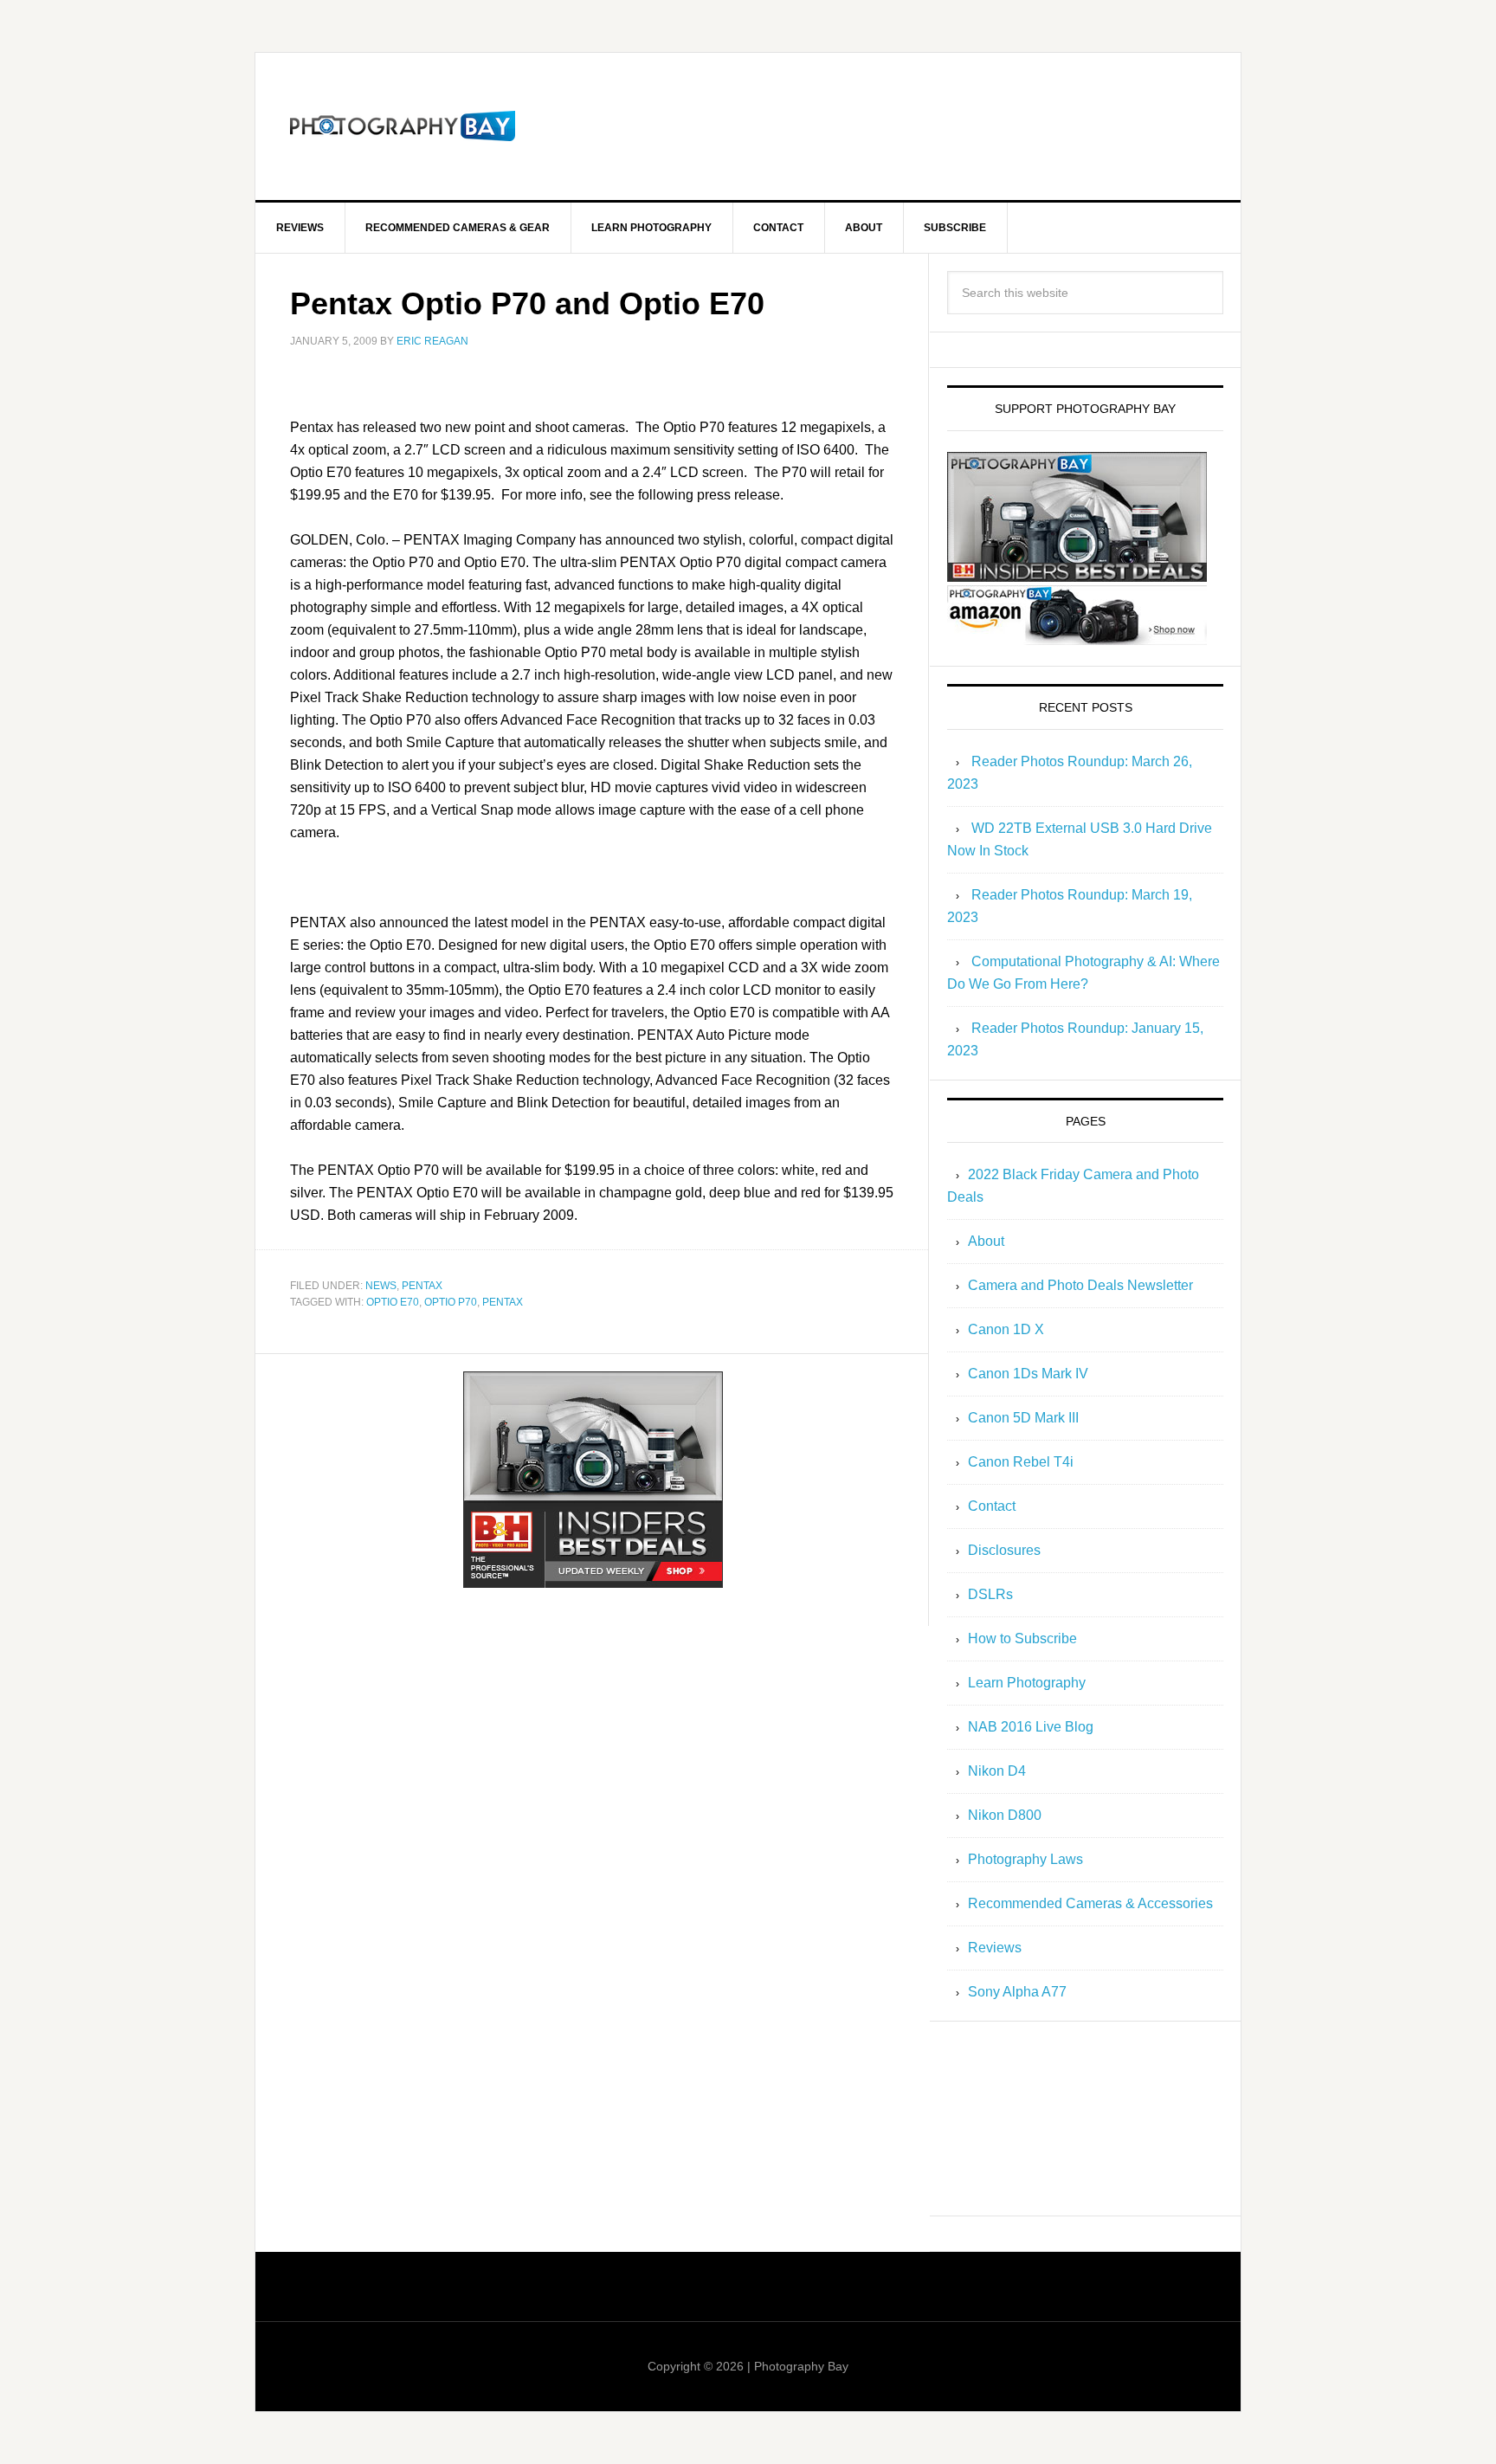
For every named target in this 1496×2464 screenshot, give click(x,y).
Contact (992, 1506)
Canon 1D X (1006, 1329)
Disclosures (1004, 1550)
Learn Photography (1027, 1683)
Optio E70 (393, 1302)
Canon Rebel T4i (1021, 1462)
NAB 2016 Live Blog (1031, 1727)
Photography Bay (403, 126)
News (381, 1286)
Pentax (422, 1286)
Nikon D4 (997, 1771)
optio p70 (451, 1302)
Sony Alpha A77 (1017, 1992)
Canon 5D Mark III (1023, 1418)
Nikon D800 (1005, 1815)
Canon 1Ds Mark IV (1028, 1374)
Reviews (995, 1948)
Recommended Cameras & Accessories (1090, 1903)
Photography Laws (1025, 1859)
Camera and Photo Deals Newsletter (1080, 1285)
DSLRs (990, 1594)
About (986, 1241)
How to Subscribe (1022, 1638)
